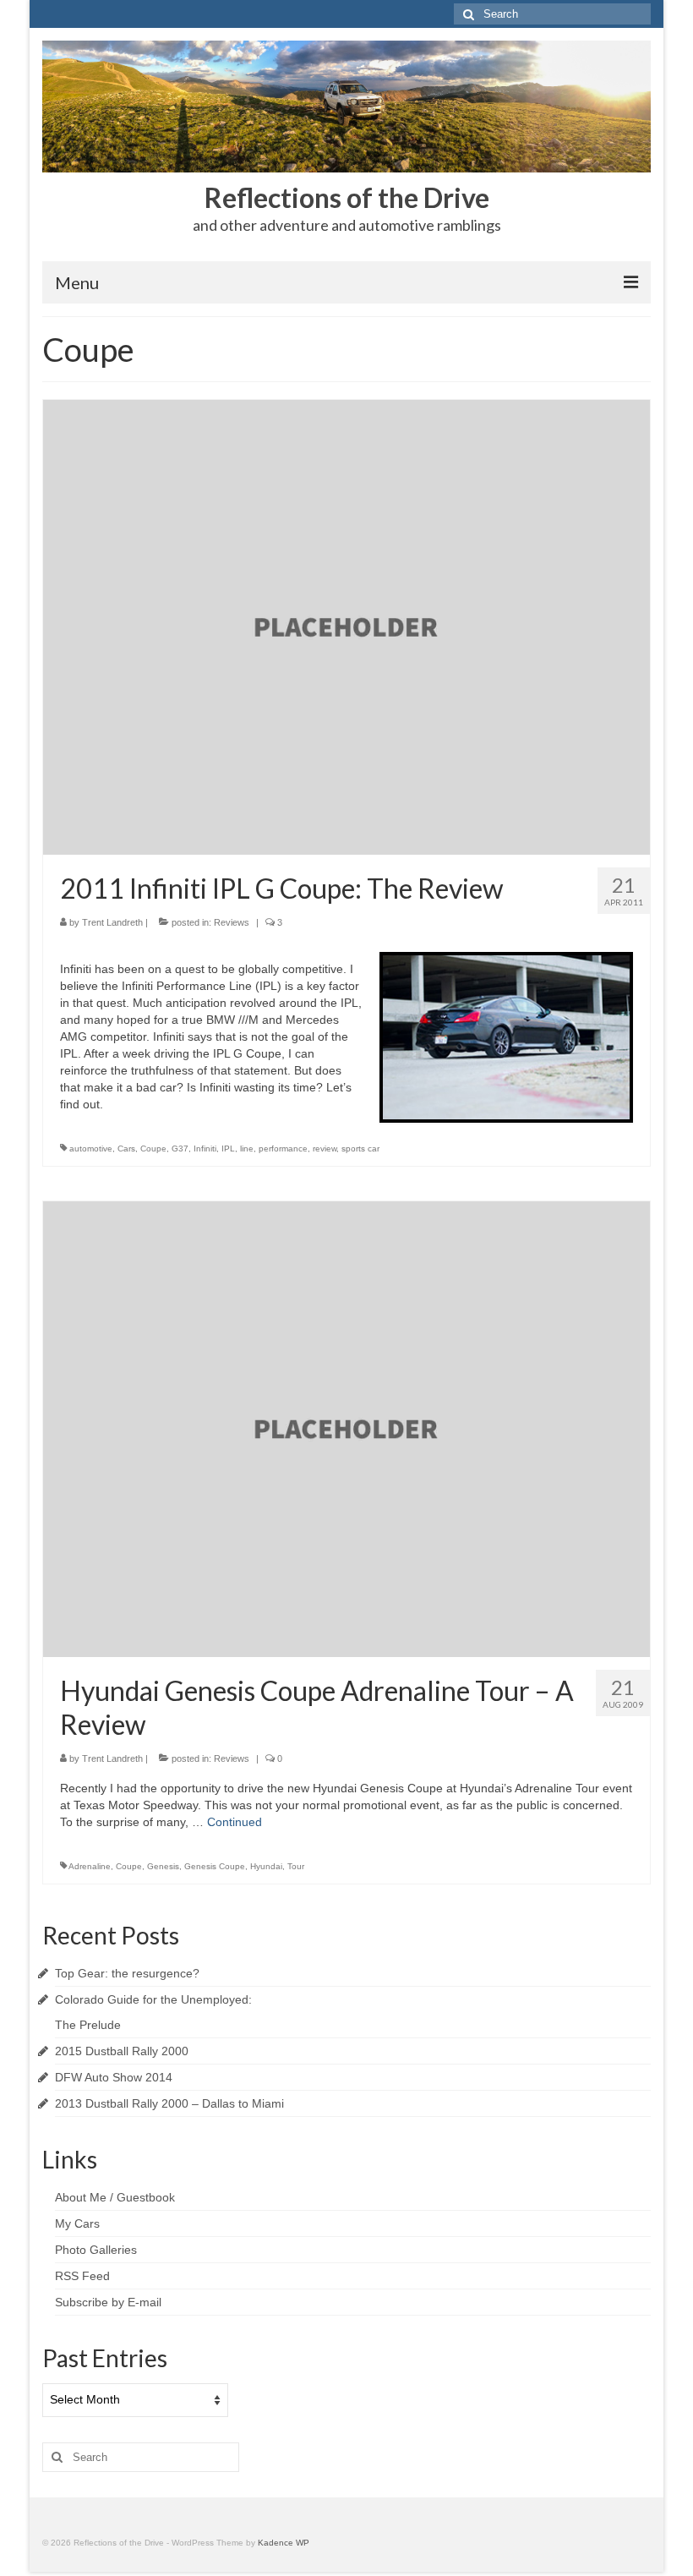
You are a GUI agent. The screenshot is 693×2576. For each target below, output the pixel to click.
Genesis (163, 1866)
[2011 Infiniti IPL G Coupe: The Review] (346, 626)
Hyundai (266, 1866)
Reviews (232, 922)
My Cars (77, 2223)
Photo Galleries (96, 2250)
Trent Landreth (112, 922)
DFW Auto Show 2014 (114, 2077)
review (325, 1149)
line (247, 1149)
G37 (180, 1149)
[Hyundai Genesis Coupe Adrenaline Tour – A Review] (346, 1428)
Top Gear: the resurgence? (127, 1973)
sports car (360, 1149)
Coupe (153, 1149)
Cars (126, 1149)
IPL (228, 1149)
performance (283, 1149)
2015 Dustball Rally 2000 (122, 2051)
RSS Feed (82, 2276)
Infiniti (205, 1149)
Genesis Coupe (215, 1866)
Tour (296, 1866)
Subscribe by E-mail (108, 2302)
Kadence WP (284, 2543)
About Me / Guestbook (115, 2197)
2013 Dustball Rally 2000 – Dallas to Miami (169, 2103)
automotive (91, 1149)
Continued (235, 1822)
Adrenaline (90, 1866)
